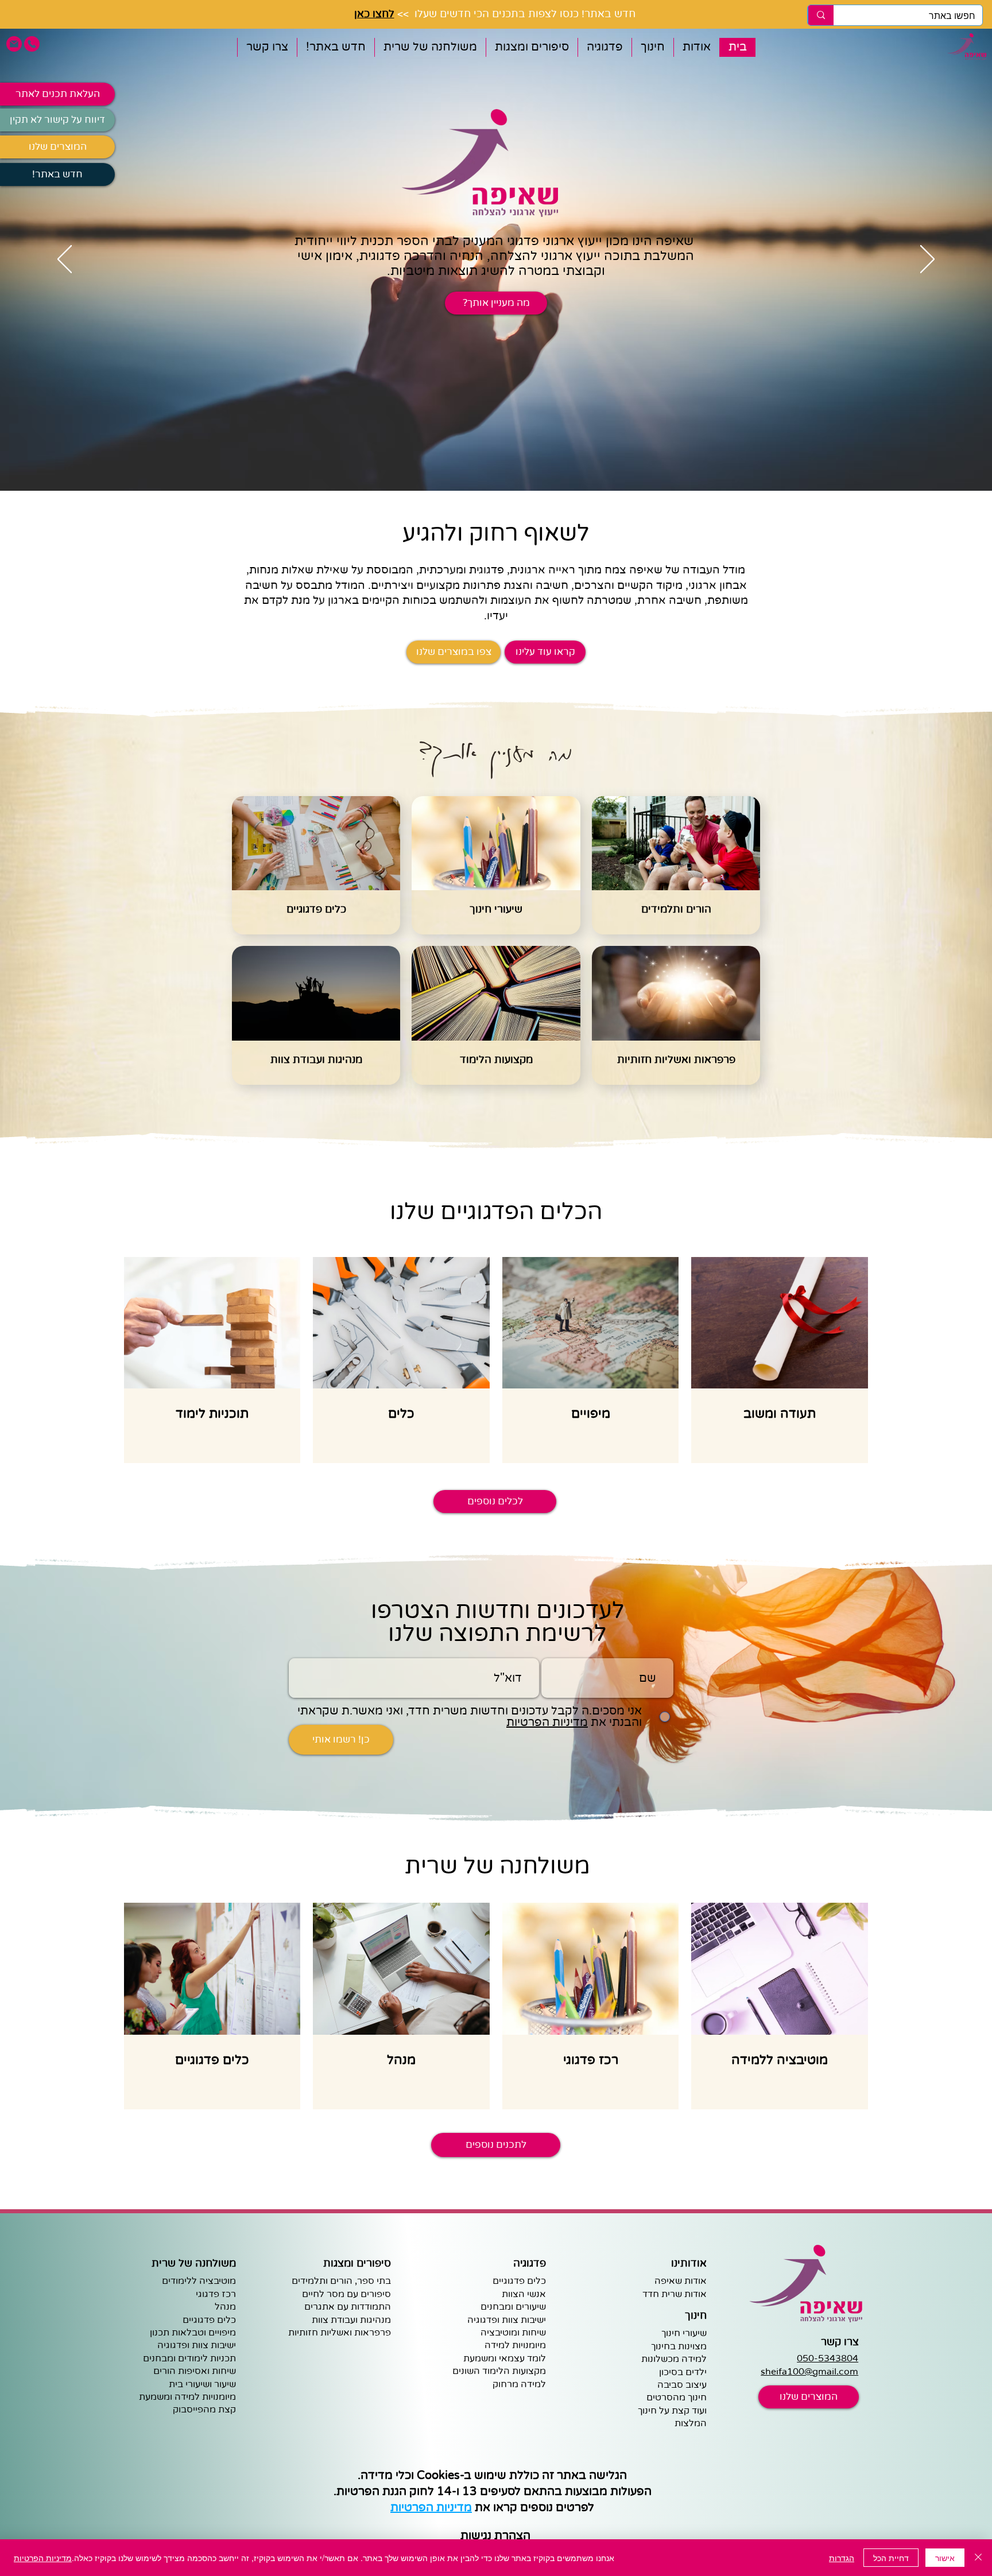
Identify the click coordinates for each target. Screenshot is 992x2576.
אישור (945, 2558)
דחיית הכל (891, 2558)
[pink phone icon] (32, 44)
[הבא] (927, 260)
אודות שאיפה (681, 2281)
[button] (696, 47)
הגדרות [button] (842, 2558)
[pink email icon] (14, 44)
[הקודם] (65, 260)
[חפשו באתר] (821, 15)
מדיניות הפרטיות (43, 2558)
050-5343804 (828, 2358)
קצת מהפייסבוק (204, 2410)
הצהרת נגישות (495, 2536)
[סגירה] (978, 2558)
